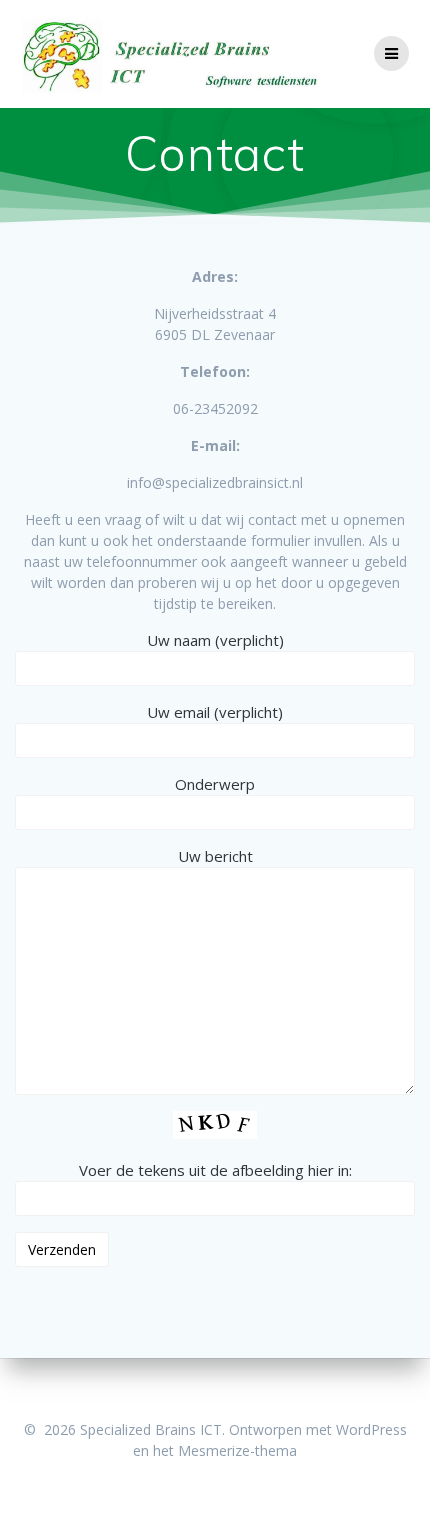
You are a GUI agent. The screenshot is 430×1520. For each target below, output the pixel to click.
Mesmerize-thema (237, 1450)
